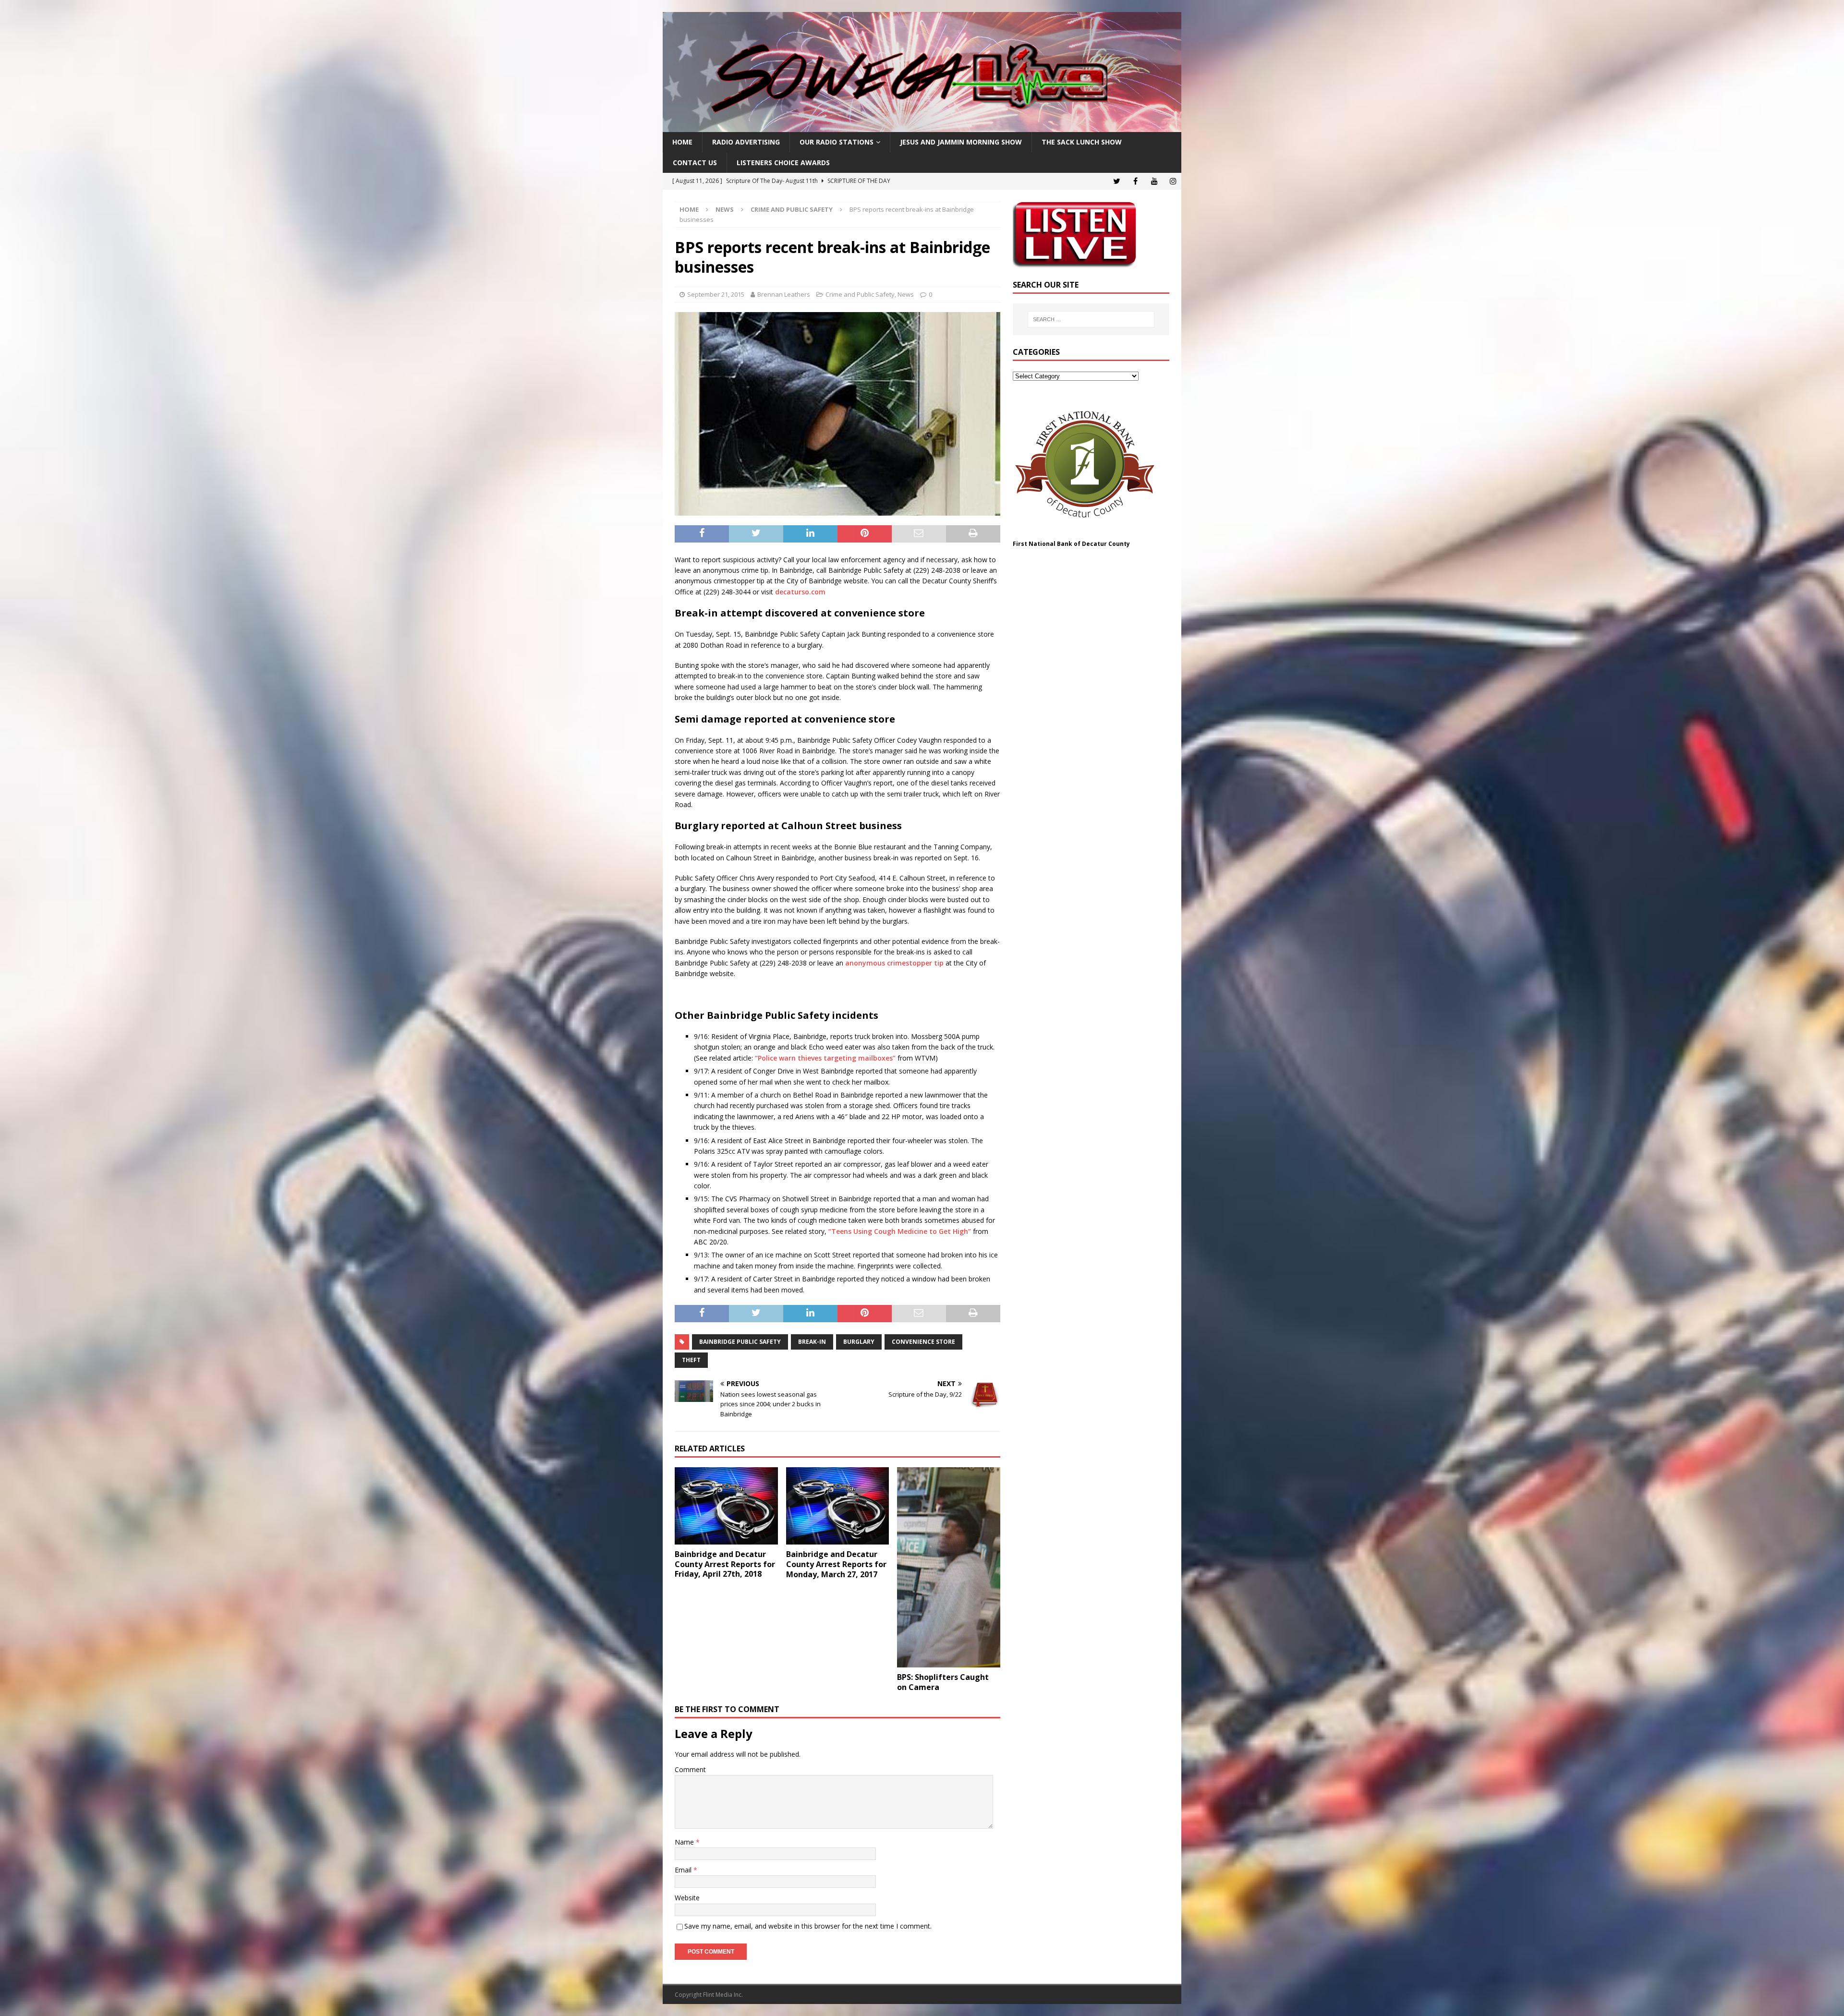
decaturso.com (800, 592)
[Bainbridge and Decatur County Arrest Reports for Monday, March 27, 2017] (838, 1506)
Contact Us (695, 163)
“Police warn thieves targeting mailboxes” (825, 1058)
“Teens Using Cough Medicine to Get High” (900, 1231)
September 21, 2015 (716, 294)
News (725, 209)
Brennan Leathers (784, 294)
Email (684, 1870)
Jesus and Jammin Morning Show (961, 142)
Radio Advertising (746, 142)
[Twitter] (1117, 181)
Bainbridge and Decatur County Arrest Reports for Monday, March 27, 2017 (836, 1564)
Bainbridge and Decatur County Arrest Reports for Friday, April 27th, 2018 (725, 1564)
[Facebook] (1135, 181)
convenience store (923, 1342)
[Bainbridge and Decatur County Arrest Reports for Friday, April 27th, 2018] (726, 1506)
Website (687, 1898)
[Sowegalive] (922, 127)
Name (685, 1842)
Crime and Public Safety (860, 294)
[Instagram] (1173, 181)
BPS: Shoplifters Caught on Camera (943, 1682)
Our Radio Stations (837, 142)
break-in (812, 1342)
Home (682, 142)
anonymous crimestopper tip (894, 963)
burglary (859, 1342)
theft (691, 1360)
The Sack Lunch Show (1082, 142)
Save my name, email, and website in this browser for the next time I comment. (808, 1926)
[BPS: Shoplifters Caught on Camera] (949, 1567)
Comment (690, 1769)
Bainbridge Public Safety (740, 1342)
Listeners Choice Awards (783, 163)
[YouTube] (1154, 181)
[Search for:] (1091, 319)
